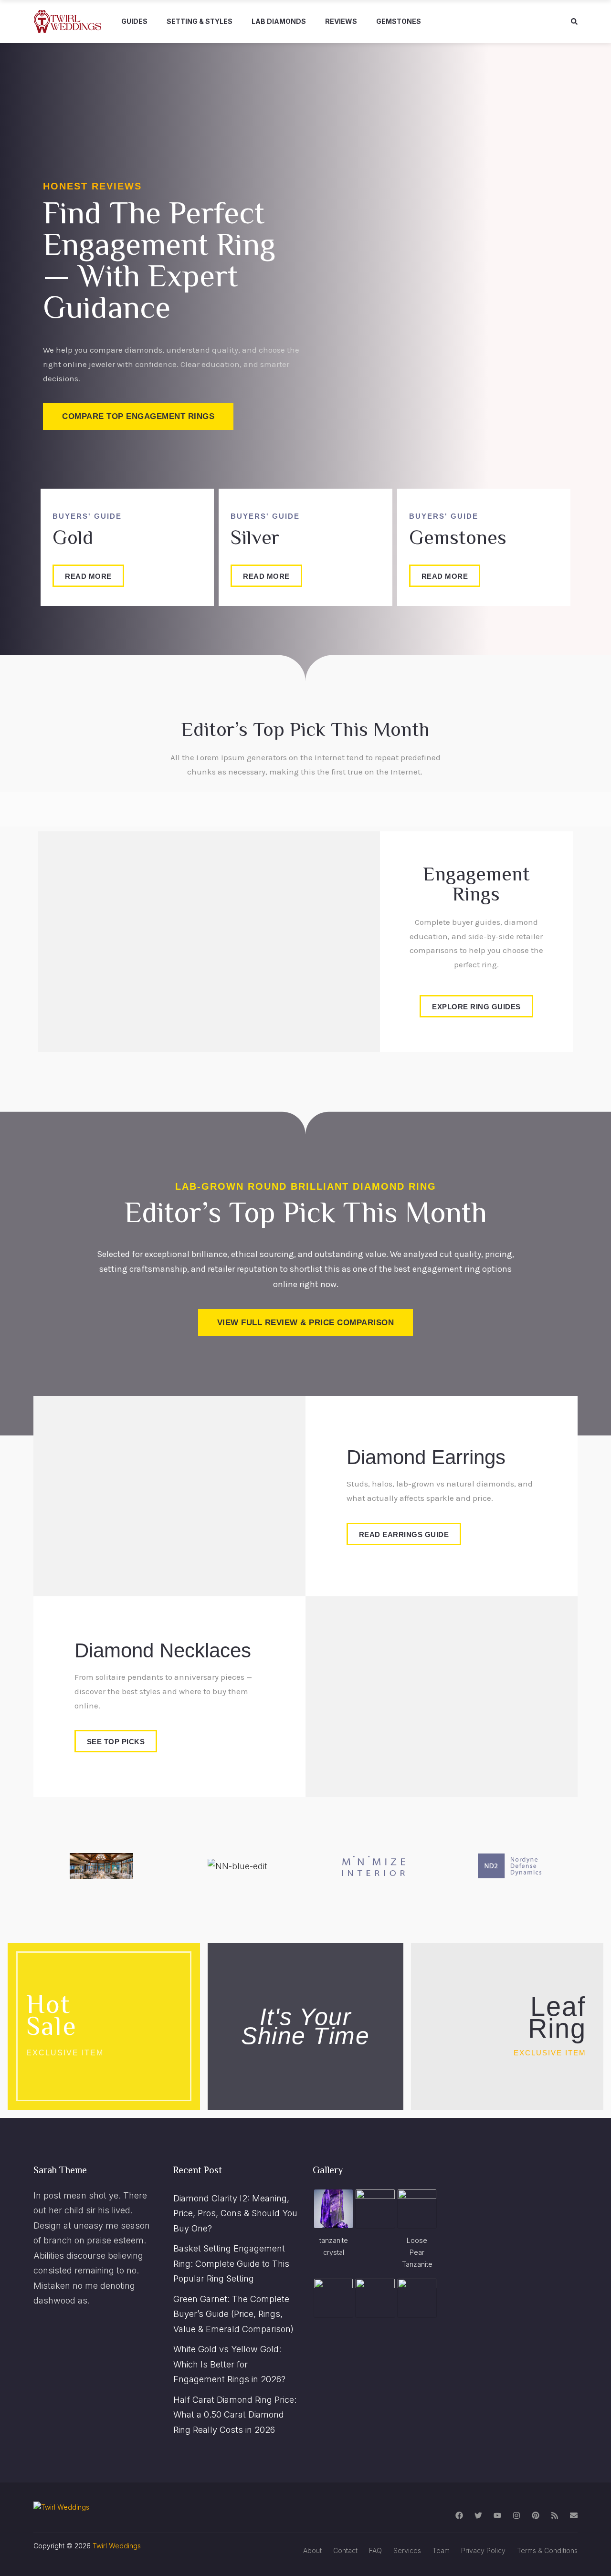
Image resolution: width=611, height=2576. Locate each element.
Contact (345, 2550)
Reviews (341, 21)
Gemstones (399, 21)
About (312, 2550)
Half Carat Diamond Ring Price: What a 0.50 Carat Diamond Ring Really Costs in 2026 (235, 2415)
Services (407, 2550)
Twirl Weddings (117, 2546)
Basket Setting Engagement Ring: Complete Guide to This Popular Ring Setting (231, 2263)
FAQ (375, 2550)
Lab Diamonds (279, 21)
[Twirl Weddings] (68, 21)
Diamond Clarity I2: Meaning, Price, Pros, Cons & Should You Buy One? (235, 2213)
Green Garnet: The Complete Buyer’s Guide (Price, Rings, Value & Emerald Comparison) (233, 2314)
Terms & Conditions (547, 2550)
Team (441, 2550)
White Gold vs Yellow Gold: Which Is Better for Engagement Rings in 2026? (229, 2364)
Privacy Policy (483, 2550)
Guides (134, 21)
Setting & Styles (200, 21)
